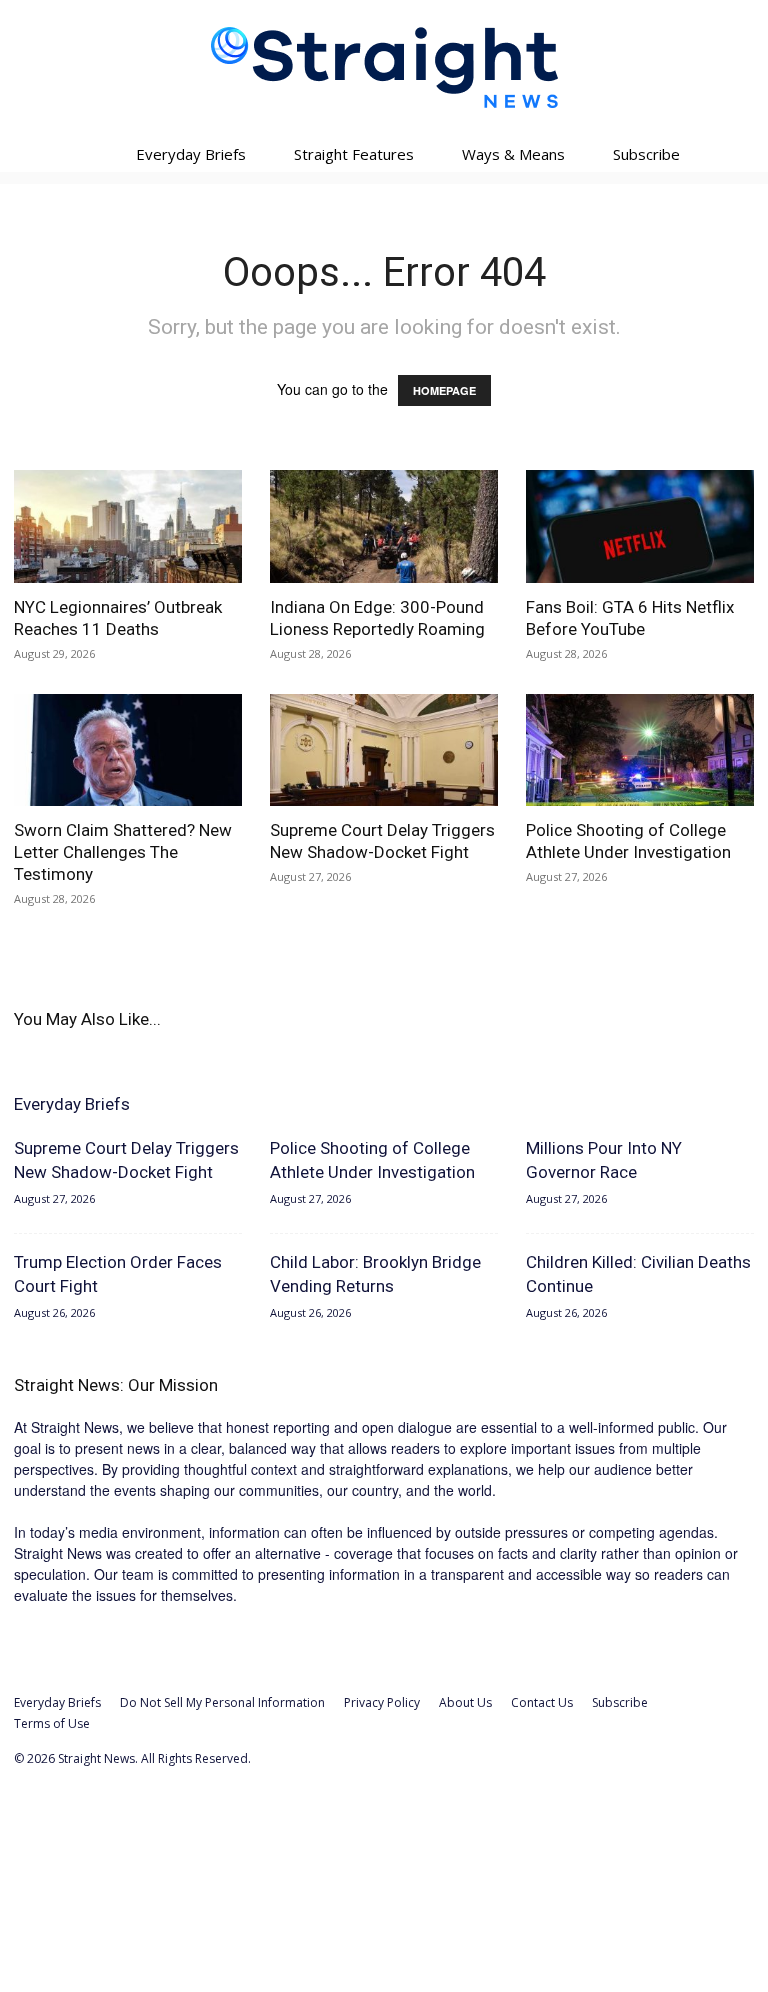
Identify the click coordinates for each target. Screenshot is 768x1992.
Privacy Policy (382, 1702)
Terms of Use (52, 1723)
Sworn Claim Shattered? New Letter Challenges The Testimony (123, 852)
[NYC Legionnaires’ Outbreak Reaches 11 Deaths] (128, 526)
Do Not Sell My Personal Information (222, 1702)
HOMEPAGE (444, 390)
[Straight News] (384, 67)
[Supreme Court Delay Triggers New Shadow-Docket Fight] (384, 750)
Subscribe (646, 154)
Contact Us (542, 1702)
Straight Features (354, 154)
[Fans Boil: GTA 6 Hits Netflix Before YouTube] (640, 526)
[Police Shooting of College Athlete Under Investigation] (640, 750)
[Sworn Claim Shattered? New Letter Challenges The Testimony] (128, 750)
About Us (465, 1702)
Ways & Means (513, 154)
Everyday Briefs (191, 154)
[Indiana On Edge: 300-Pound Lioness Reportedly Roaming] (384, 526)
